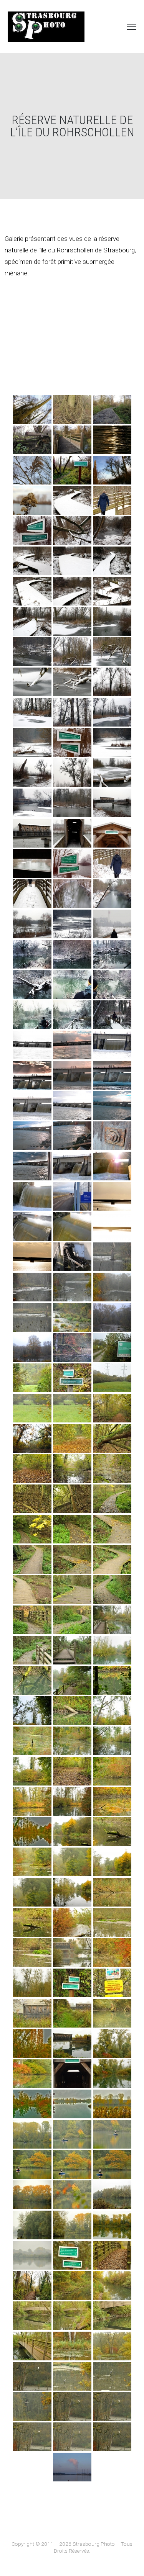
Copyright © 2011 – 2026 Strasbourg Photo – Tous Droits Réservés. (72, 2547)
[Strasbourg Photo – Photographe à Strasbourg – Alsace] (46, 27)
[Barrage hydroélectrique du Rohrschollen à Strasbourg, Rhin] (32, 1045)
